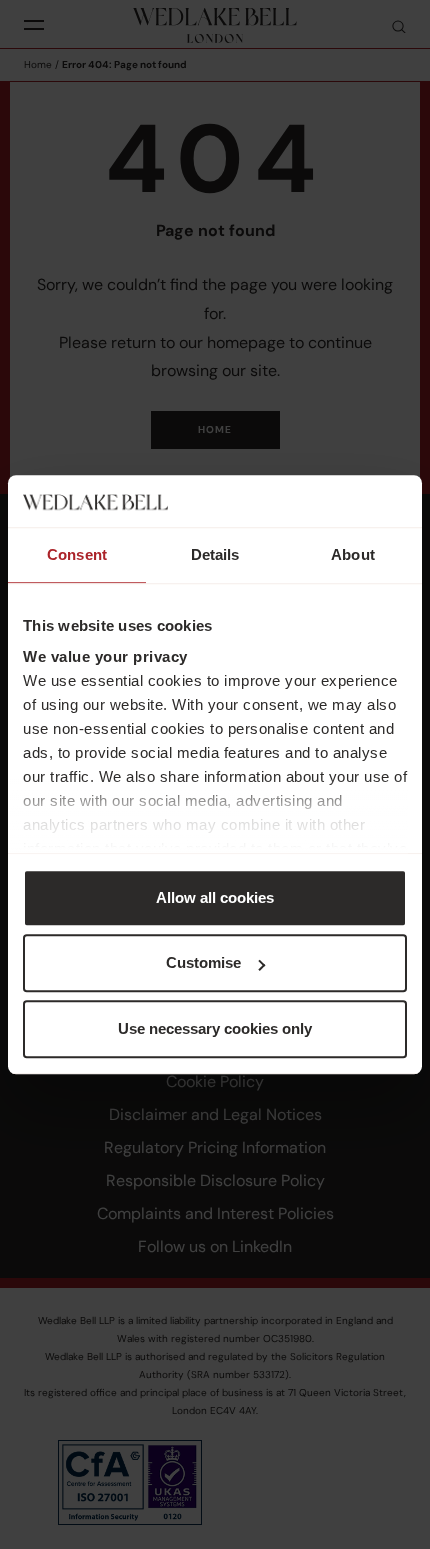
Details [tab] (215, 554)
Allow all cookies (215, 897)
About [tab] (353, 554)
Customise (203, 963)
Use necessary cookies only (215, 1028)
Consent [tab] (77, 554)
